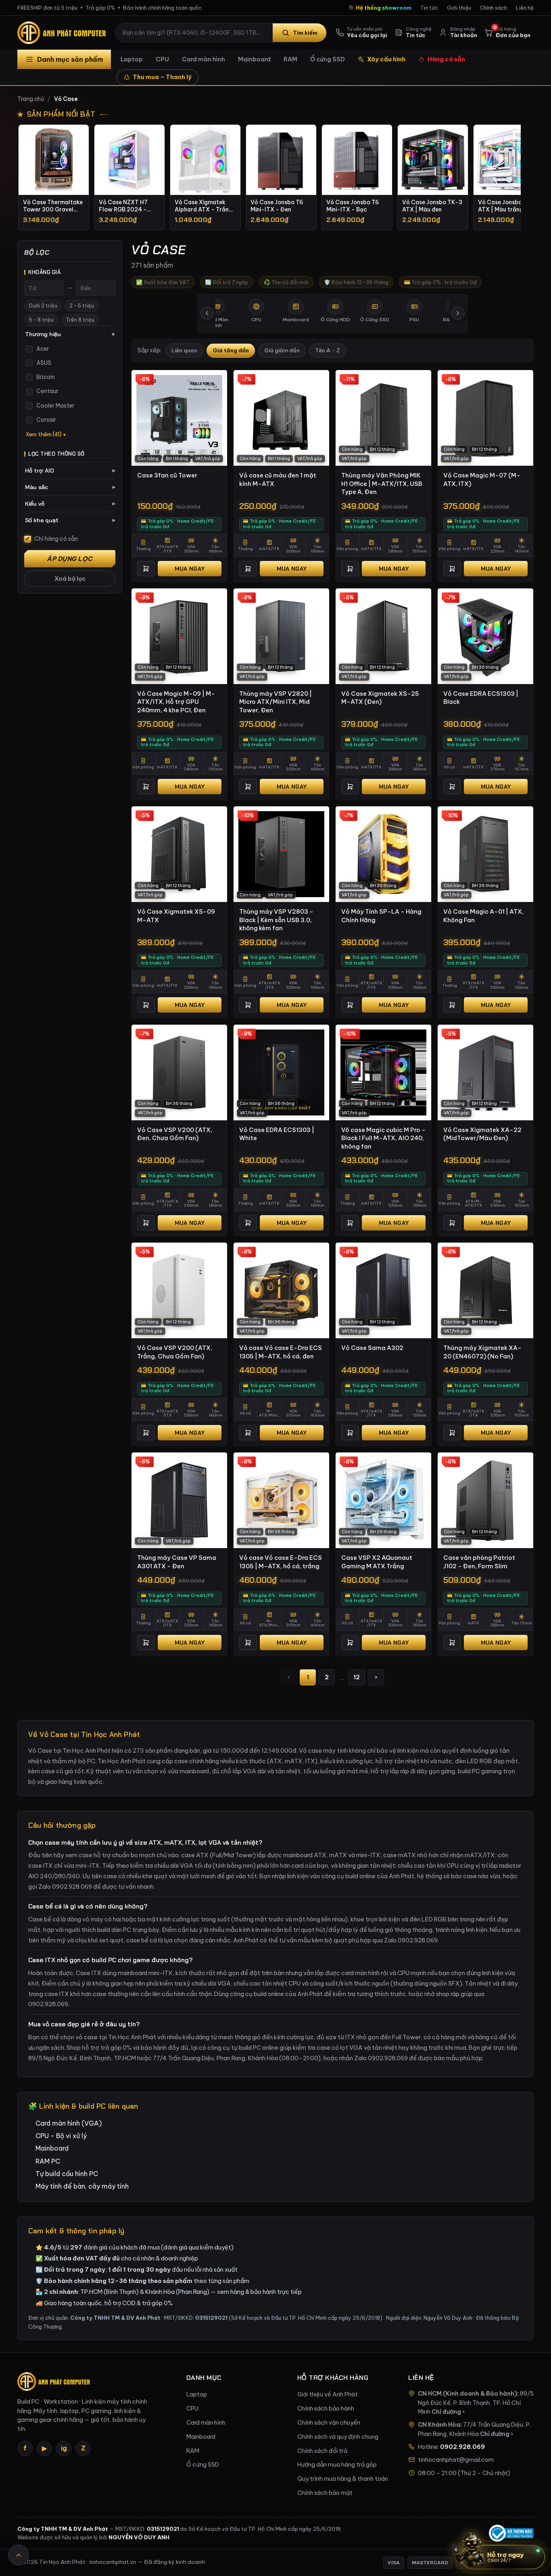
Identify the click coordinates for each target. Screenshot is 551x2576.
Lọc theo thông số (56, 454)
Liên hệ (525, 8)
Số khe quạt (70, 520)
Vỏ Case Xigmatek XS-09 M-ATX (176, 916)
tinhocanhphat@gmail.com (456, 2460)
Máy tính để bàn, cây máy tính (82, 2186)
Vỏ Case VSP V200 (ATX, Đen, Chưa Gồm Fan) (175, 1134)
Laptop (132, 59)
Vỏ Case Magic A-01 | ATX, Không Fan (483, 916)
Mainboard (254, 59)
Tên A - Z (328, 351)
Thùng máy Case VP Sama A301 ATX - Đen (177, 1562)
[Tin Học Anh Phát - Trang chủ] (63, 33)
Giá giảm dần (282, 351)
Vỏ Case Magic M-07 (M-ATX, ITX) (482, 479)
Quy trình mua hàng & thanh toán (343, 2479)
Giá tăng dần (231, 351)
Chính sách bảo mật (325, 2493)
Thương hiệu (70, 334)
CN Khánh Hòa (439, 2425)
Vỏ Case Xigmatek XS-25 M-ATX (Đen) (380, 698)
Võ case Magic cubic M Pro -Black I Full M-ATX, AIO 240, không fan (383, 1138)
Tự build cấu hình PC (67, 2174)
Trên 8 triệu (80, 320)
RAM (290, 59)
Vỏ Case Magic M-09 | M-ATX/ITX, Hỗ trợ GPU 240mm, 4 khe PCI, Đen (176, 702)
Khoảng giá (44, 272)
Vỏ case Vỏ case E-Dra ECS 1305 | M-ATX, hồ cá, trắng (281, 1562)
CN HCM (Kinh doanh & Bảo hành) (468, 2394)
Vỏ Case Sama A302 (372, 1348)
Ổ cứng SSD (328, 59)
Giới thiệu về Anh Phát (328, 2394)
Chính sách (494, 8)
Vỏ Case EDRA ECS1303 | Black (481, 698)
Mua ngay (190, 569)
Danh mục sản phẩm (70, 59)
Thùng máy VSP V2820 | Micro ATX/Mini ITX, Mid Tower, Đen (275, 702)
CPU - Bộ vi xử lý (61, 2136)
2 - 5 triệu (82, 306)
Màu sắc (70, 487)
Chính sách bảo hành (326, 2409)
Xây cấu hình (386, 59)
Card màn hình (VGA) (69, 2123)
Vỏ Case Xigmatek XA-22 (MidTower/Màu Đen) (482, 1134)
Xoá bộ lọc (70, 579)
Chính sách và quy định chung (338, 2437)
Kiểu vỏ (70, 504)
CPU (162, 59)
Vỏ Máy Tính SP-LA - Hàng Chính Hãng (381, 916)
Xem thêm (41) (44, 434)
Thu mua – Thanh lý (162, 77)
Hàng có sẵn (446, 59)
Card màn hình (203, 59)
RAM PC (48, 2161)
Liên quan (184, 351)
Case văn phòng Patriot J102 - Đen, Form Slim (479, 1562)
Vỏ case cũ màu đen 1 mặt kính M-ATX (278, 479)
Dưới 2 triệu (43, 306)
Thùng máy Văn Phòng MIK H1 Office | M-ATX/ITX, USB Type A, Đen (382, 483)
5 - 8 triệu (41, 320)
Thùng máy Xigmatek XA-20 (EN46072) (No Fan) (482, 1352)
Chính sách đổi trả (322, 2451)
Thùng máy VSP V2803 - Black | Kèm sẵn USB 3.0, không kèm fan (276, 920)
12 (357, 1677)
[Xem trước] (207, 313)
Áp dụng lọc (70, 559)
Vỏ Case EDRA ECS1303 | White (277, 1134)
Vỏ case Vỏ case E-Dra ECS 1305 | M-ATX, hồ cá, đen (281, 1352)
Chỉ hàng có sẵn (56, 539)
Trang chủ (31, 99)
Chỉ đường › (448, 2412)
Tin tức (429, 8)
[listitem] (54, 177)
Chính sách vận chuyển (329, 2423)
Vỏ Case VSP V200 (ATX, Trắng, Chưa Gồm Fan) (175, 1352)
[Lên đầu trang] (19, 2555)
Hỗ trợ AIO (70, 471)
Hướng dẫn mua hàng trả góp (337, 2465)
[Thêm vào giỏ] (146, 569)
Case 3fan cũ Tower (167, 475)
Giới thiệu (459, 8)
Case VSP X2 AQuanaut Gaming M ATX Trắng (377, 1562)
